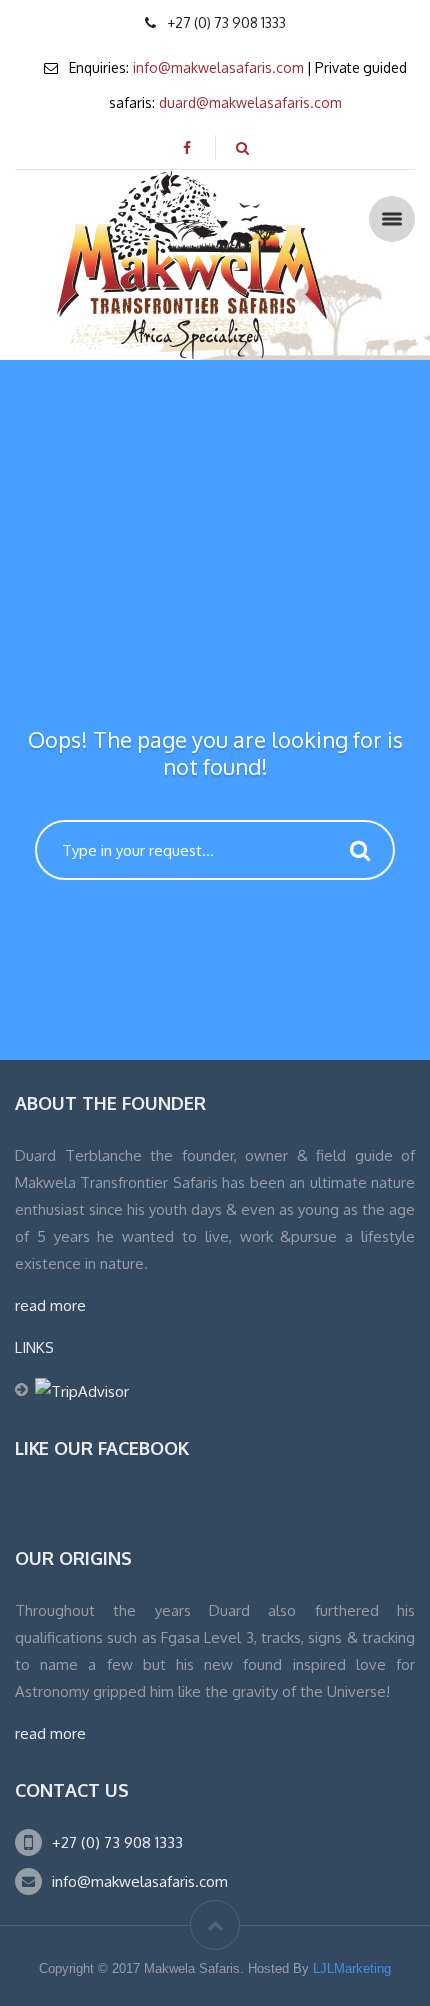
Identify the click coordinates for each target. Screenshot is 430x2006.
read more (50, 1305)
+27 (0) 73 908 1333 (117, 1842)
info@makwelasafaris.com (218, 67)
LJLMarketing (352, 1968)
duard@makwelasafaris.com (250, 102)
